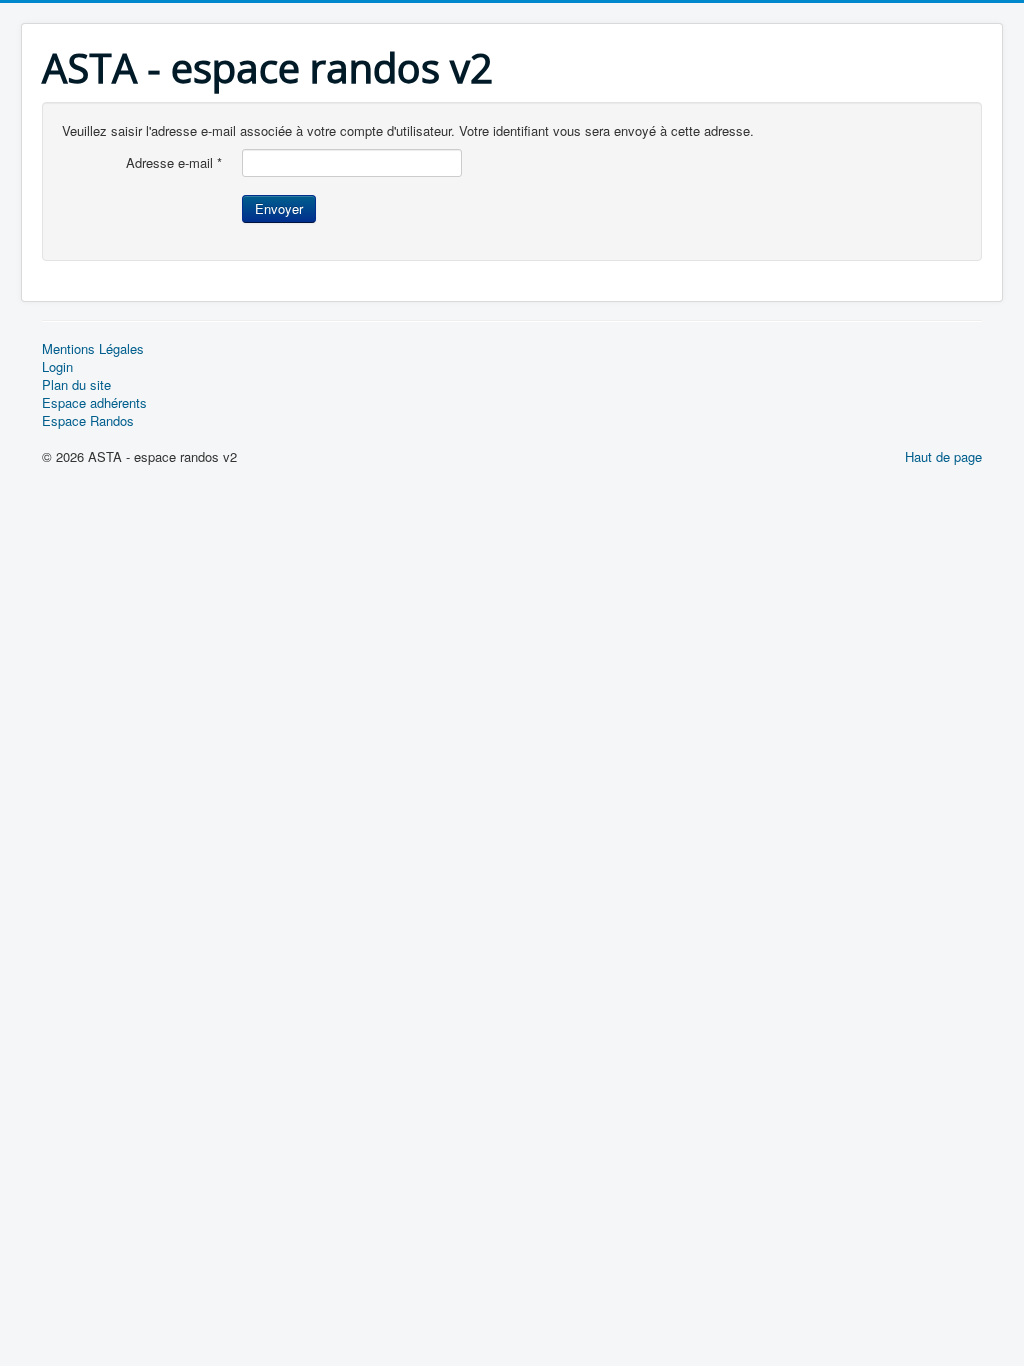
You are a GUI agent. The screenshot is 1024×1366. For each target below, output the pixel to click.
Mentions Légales (93, 349)
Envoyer (279, 208)
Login (57, 367)
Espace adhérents (94, 403)
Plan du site (76, 385)
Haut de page (943, 456)
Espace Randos (88, 421)
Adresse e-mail (174, 163)
